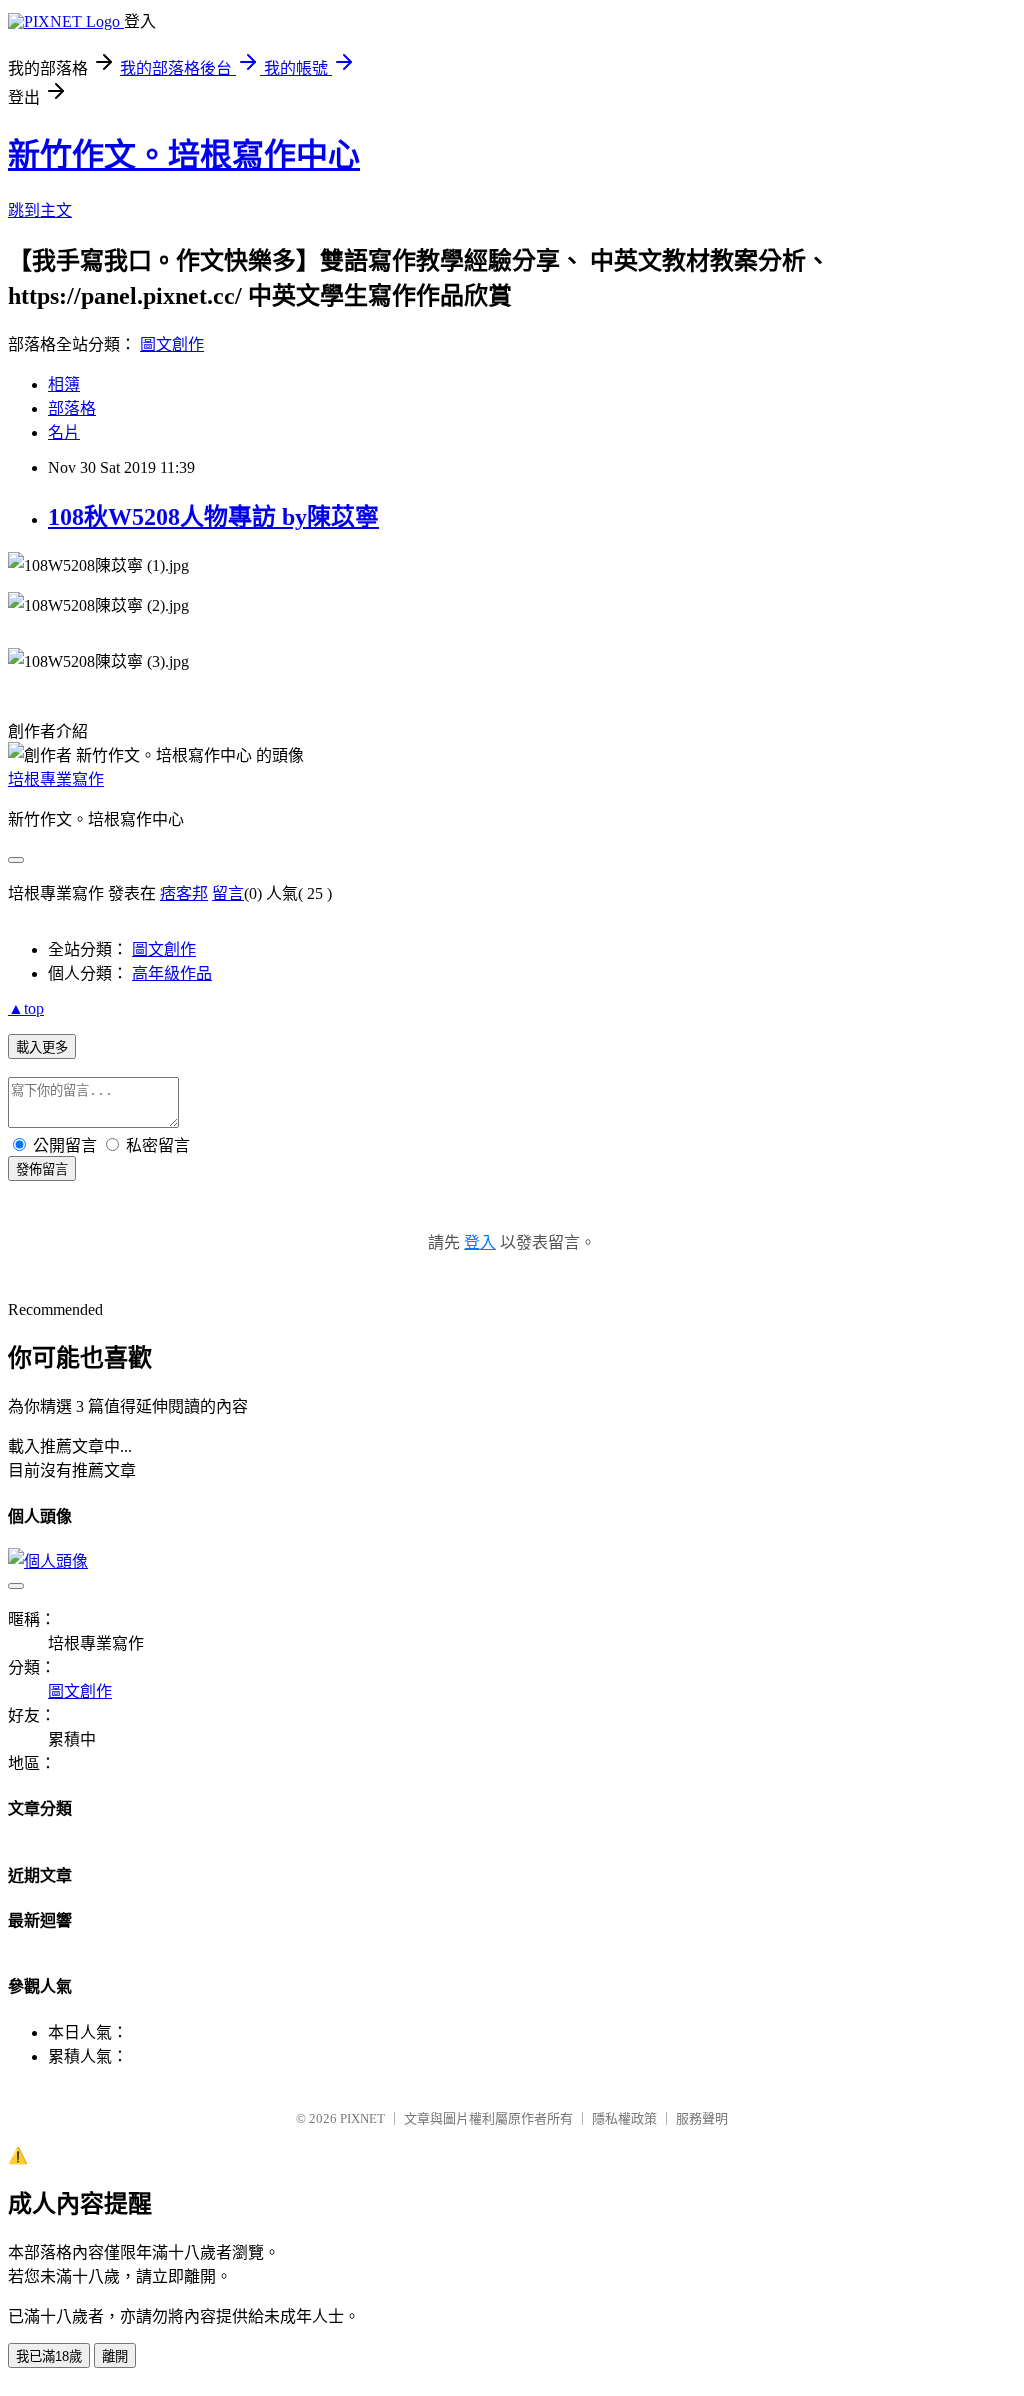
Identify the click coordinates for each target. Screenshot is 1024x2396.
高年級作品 (172, 973)
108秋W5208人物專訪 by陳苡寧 (213, 517)
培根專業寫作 (56, 779)
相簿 (64, 384)
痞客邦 (184, 893)
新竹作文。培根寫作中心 (184, 155)
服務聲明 (702, 2118)
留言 (228, 893)
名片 (64, 432)
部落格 (72, 408)
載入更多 (42, 1047)
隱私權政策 (624, 2118)
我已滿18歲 (49, 2356)
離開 (115, 2356)
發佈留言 (42, 1169)
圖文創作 (172, 344)
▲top (26, 1008)
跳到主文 (40, 210)
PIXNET (362, 2118)
